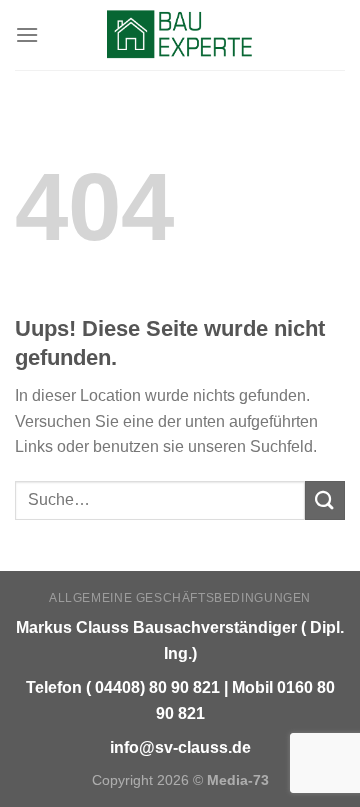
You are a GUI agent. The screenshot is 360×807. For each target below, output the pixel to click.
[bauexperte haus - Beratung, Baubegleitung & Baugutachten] (180, 35)
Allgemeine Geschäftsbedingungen (180, 598)
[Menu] (27, 34)
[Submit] (325, 500)
